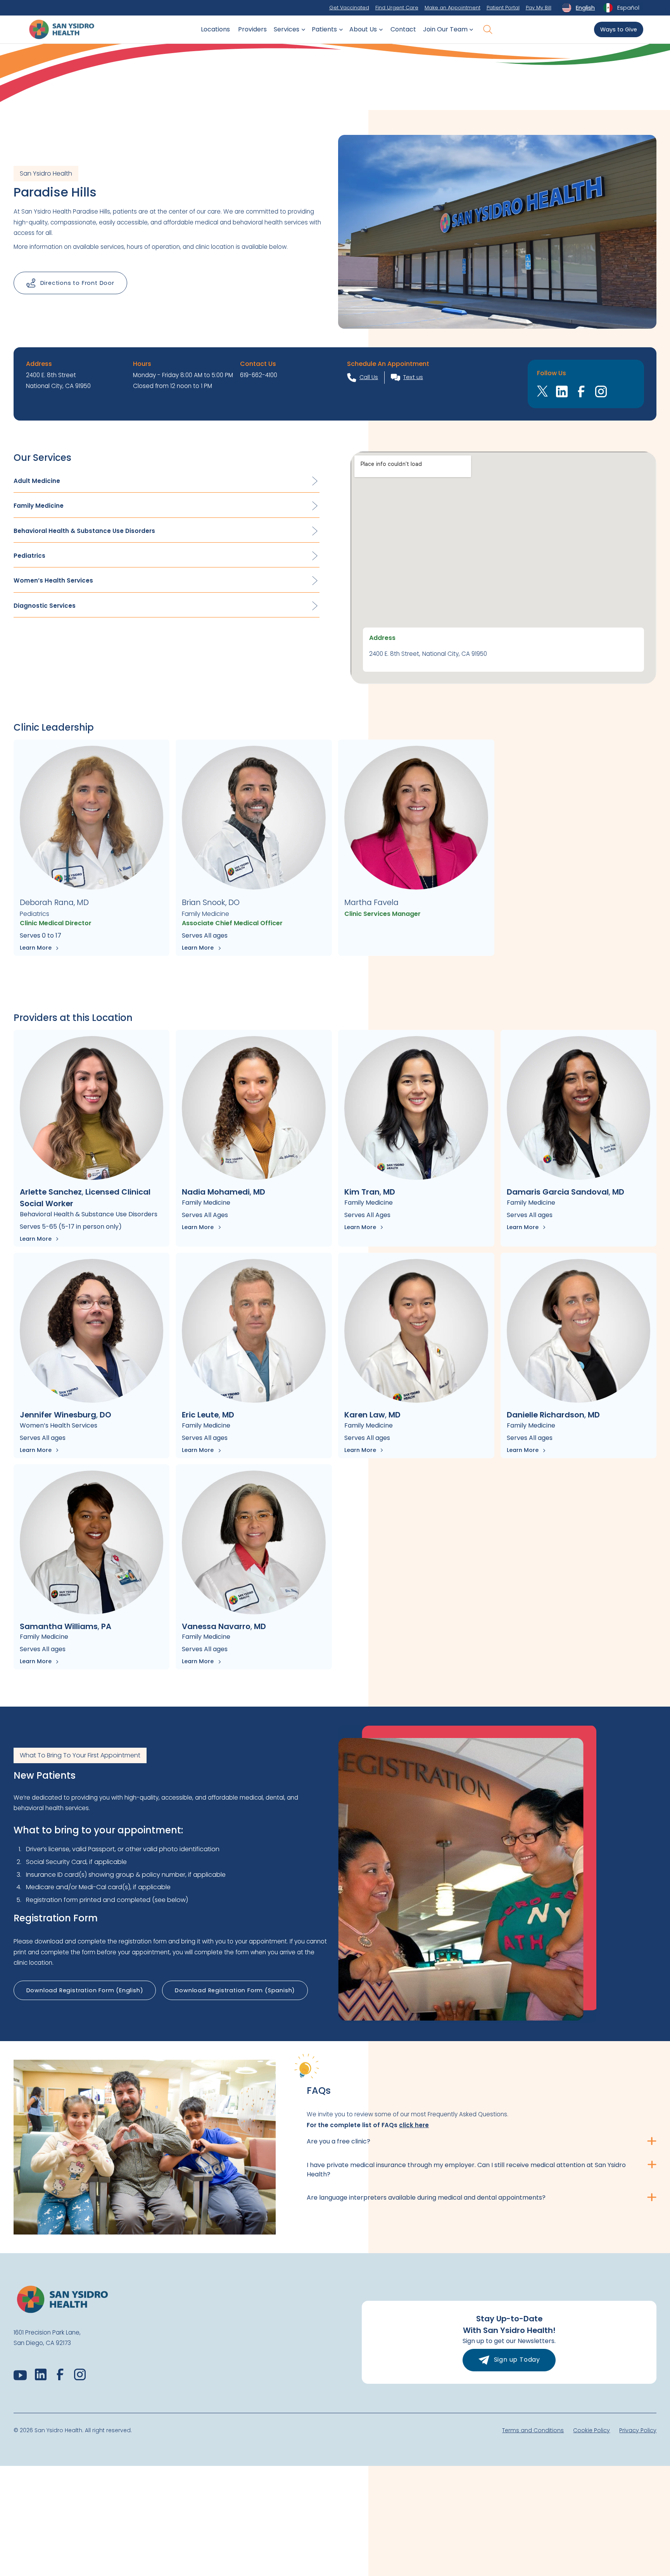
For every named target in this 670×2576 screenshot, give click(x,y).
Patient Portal (503, 8)
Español (628, 8)
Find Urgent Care (397, 8)
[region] (503, 568)
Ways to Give (619, 29)
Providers (252, 29)
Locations (215, 29)
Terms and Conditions (533, 2430)
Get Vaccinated (349, 8)
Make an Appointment (452, 8)
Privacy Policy (638, 2430)
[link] (414, 2125)
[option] (621, 8)
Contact (403, 29)
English (585, 8)
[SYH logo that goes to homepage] (62, 29)
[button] (288, 29)
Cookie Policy (591, 2430)
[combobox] (578, 8)
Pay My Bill (539, 8)
